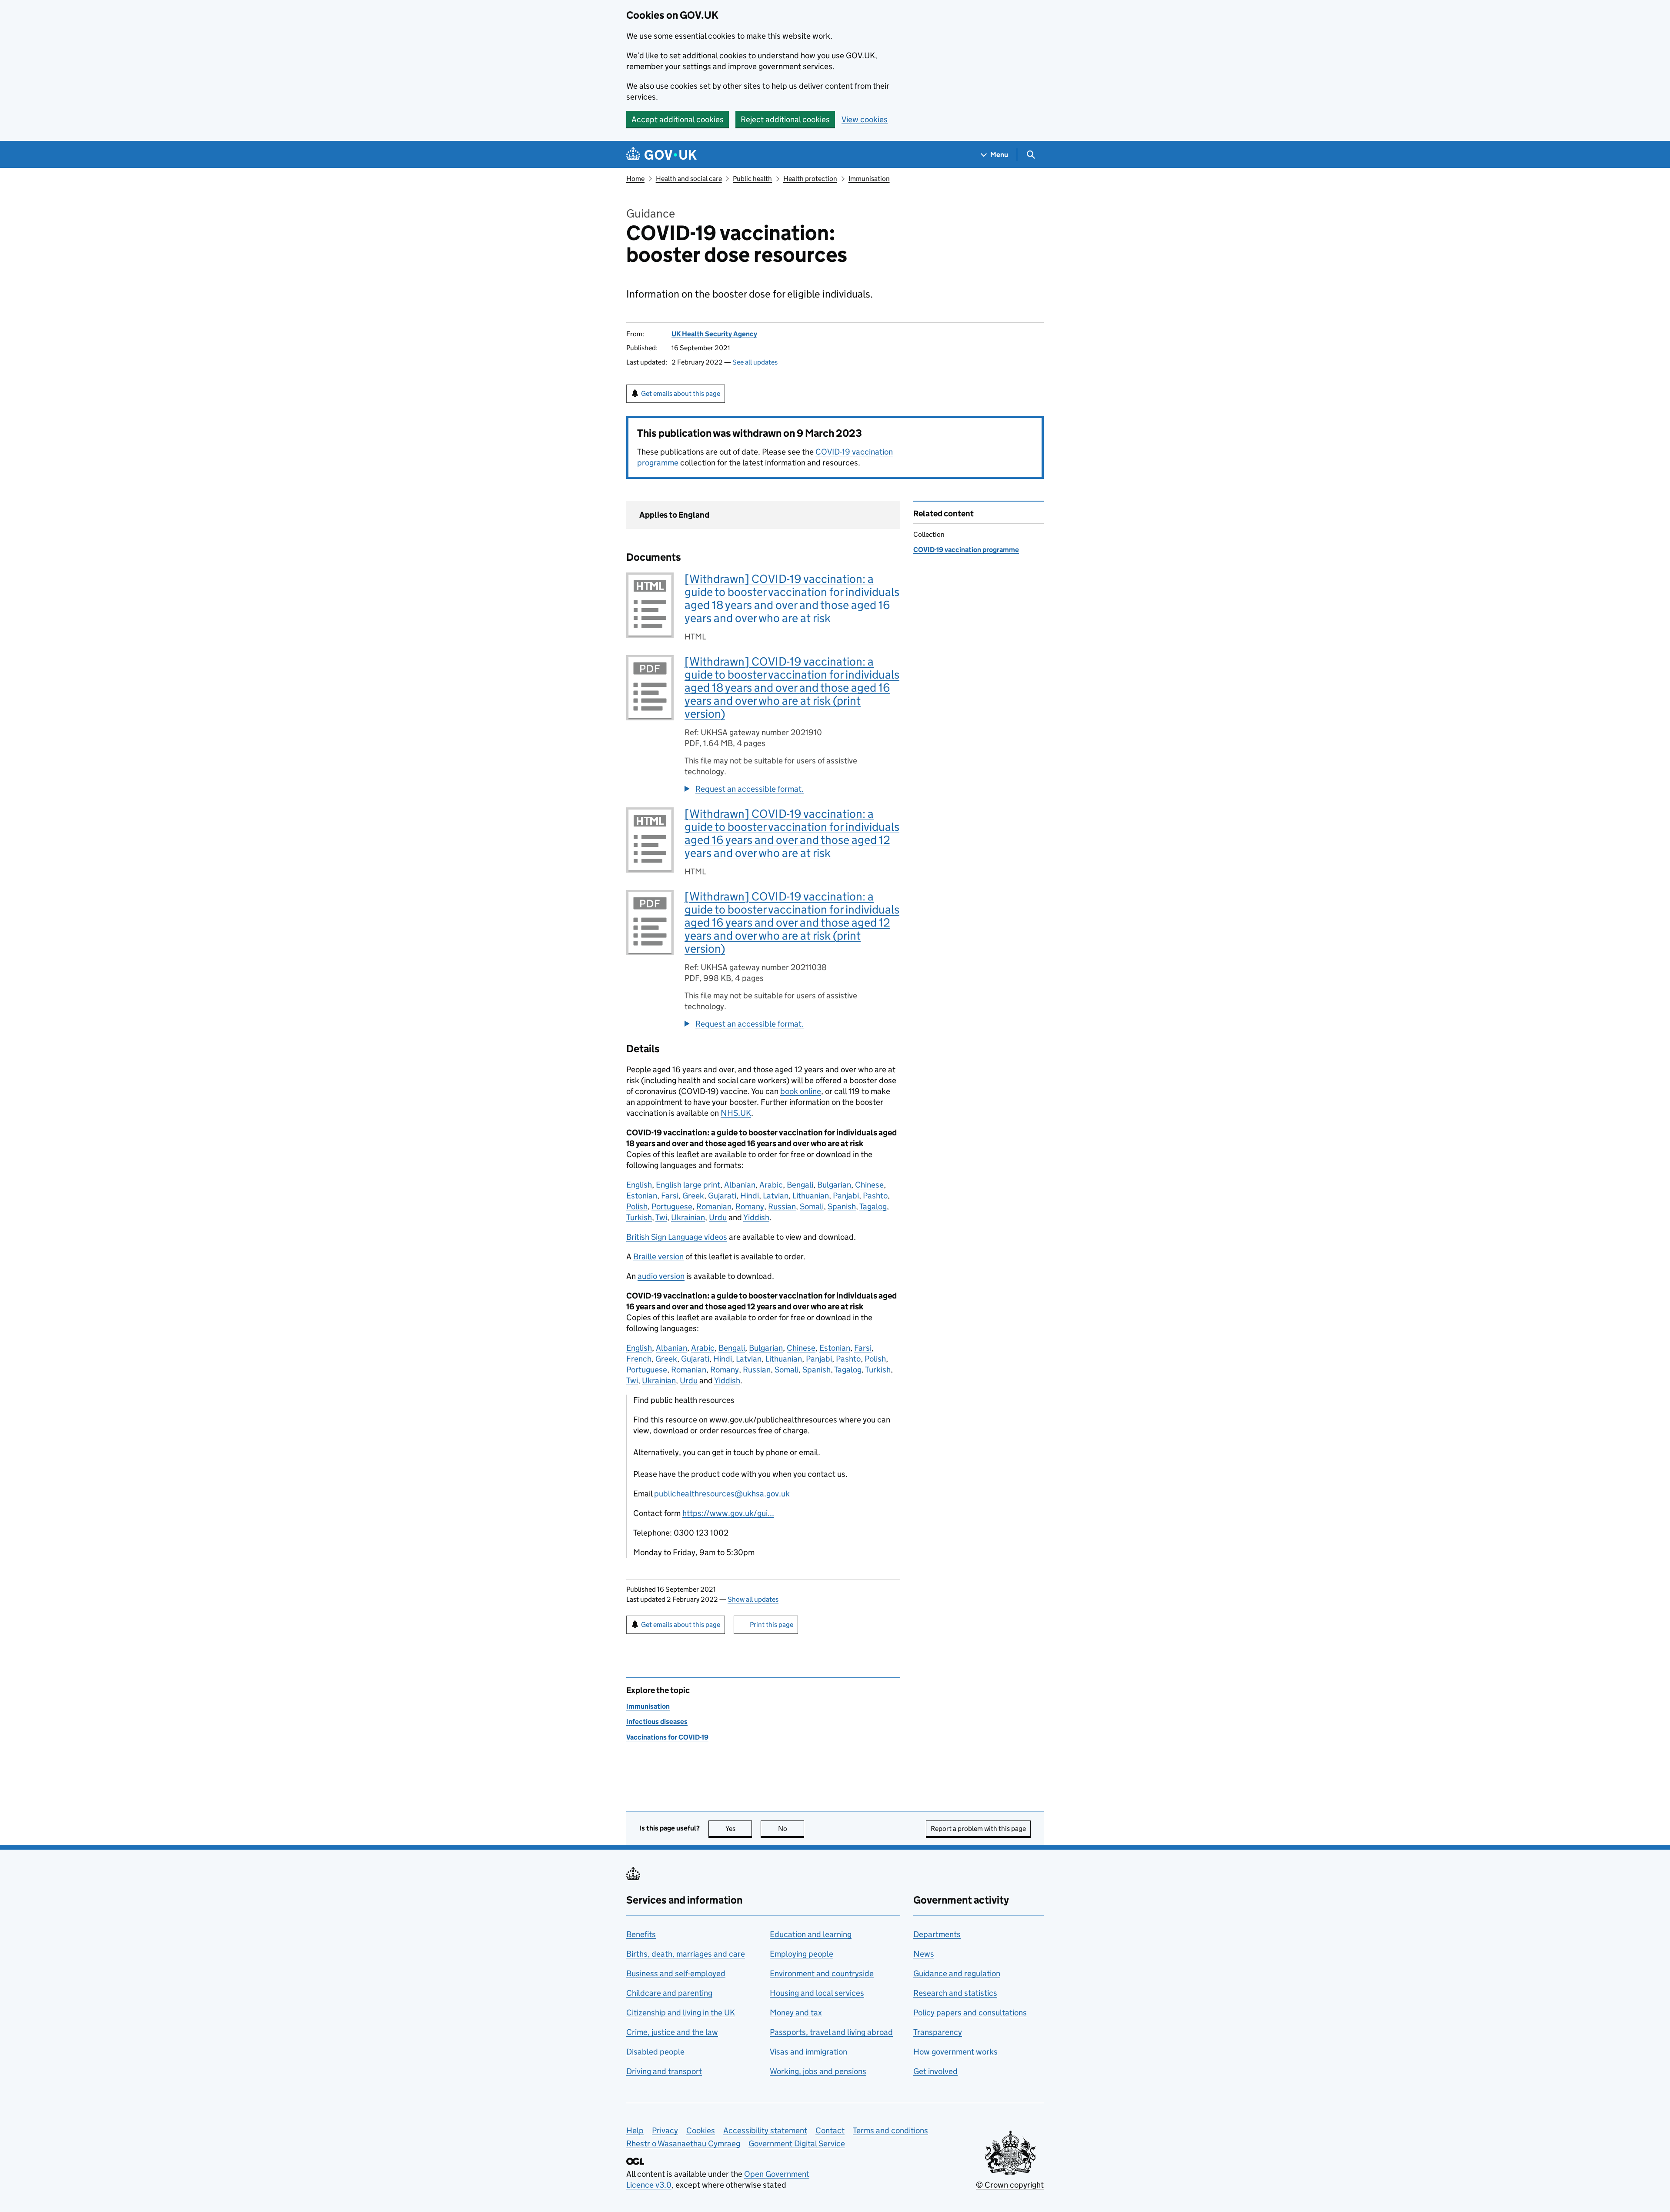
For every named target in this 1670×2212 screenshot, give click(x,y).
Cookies (701, 2130)
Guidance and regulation (957, 1973)
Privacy (665, 2130)
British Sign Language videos (677, 1237)
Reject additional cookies (785, 119)
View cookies (865, 119)
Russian (782, 1206)
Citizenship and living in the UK (681, 2013)
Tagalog (873, 1206)
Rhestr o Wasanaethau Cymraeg (683, 2143)
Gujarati (722, 1196)
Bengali (800, 1185)
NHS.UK (736, 1113)
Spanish (842, 1206)
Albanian (740, 1185)
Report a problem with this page (978, 1829)
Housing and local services (817, 1993)
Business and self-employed (676, 1973)
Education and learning (811, 1934)
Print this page (772, 1625)
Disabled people (655, 2052)
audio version (661, 1276)
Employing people (802, 1954)
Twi (661, 1217)
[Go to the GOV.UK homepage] (661, 155)
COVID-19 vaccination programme (966, 550)
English (639, 1185)
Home (635, 179)
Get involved (935, 2071)
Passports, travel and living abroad (831, 2032)
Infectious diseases (657, 1722)
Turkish (639, 1217)
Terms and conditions (890, 2130)
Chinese (869, 1185)
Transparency (938, 2032)
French (639, 1359)
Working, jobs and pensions (818, 2071)
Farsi (670, 1196)
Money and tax (796, 2013)
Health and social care (689, 179)
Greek (693, 1196)
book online (801, 1091)
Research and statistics (955, 1993)
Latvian (776, 1196)
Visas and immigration (808, 2052)
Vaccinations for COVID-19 (667, 1737)
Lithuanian (811, 1196)
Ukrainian (688, 1217)
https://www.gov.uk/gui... (728, 1513)
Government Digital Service (797, 2143)
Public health (752, 179)
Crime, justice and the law (672, 2032)
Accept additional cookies (678, 119)
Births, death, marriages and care (686, 1954)
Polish (637, 1206)
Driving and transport (664, 2071)
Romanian (714, 1206)
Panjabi (846, 1196)
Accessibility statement (765, 2130)
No (791, 1829)
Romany (750, 1206)
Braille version (658, 1257)
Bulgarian (834, 1185)
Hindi (750, 1196)
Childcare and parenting (669, 1993)
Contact (830, 2130)
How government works (955, 2052)
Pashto (875, 1196)
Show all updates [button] (753, 1599)
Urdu (718, 1217)
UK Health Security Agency (714, 334)
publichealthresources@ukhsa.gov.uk (722, 1494)
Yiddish (756, 1217)
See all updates (755, 362)
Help (635, 2130)
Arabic (771, 1185)
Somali (812, 1206)
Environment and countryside (822, 1973)
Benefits (641, 1934)
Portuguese (672, 1206)
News (924, 1954)
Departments (937, 1934)
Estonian (642, 1196)
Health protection (810, 179)
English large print (688, 1185)
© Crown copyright (1010, 2185)
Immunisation (869, 179)
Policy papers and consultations (970, 2013)
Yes (739, 1829)
